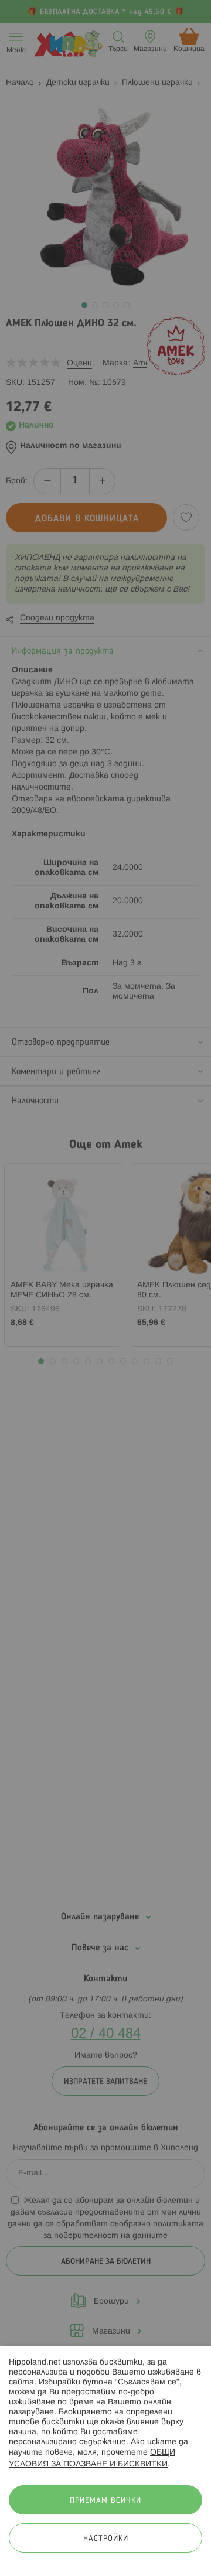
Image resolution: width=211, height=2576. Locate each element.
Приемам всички (105, 2501)
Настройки (106, 2539)
